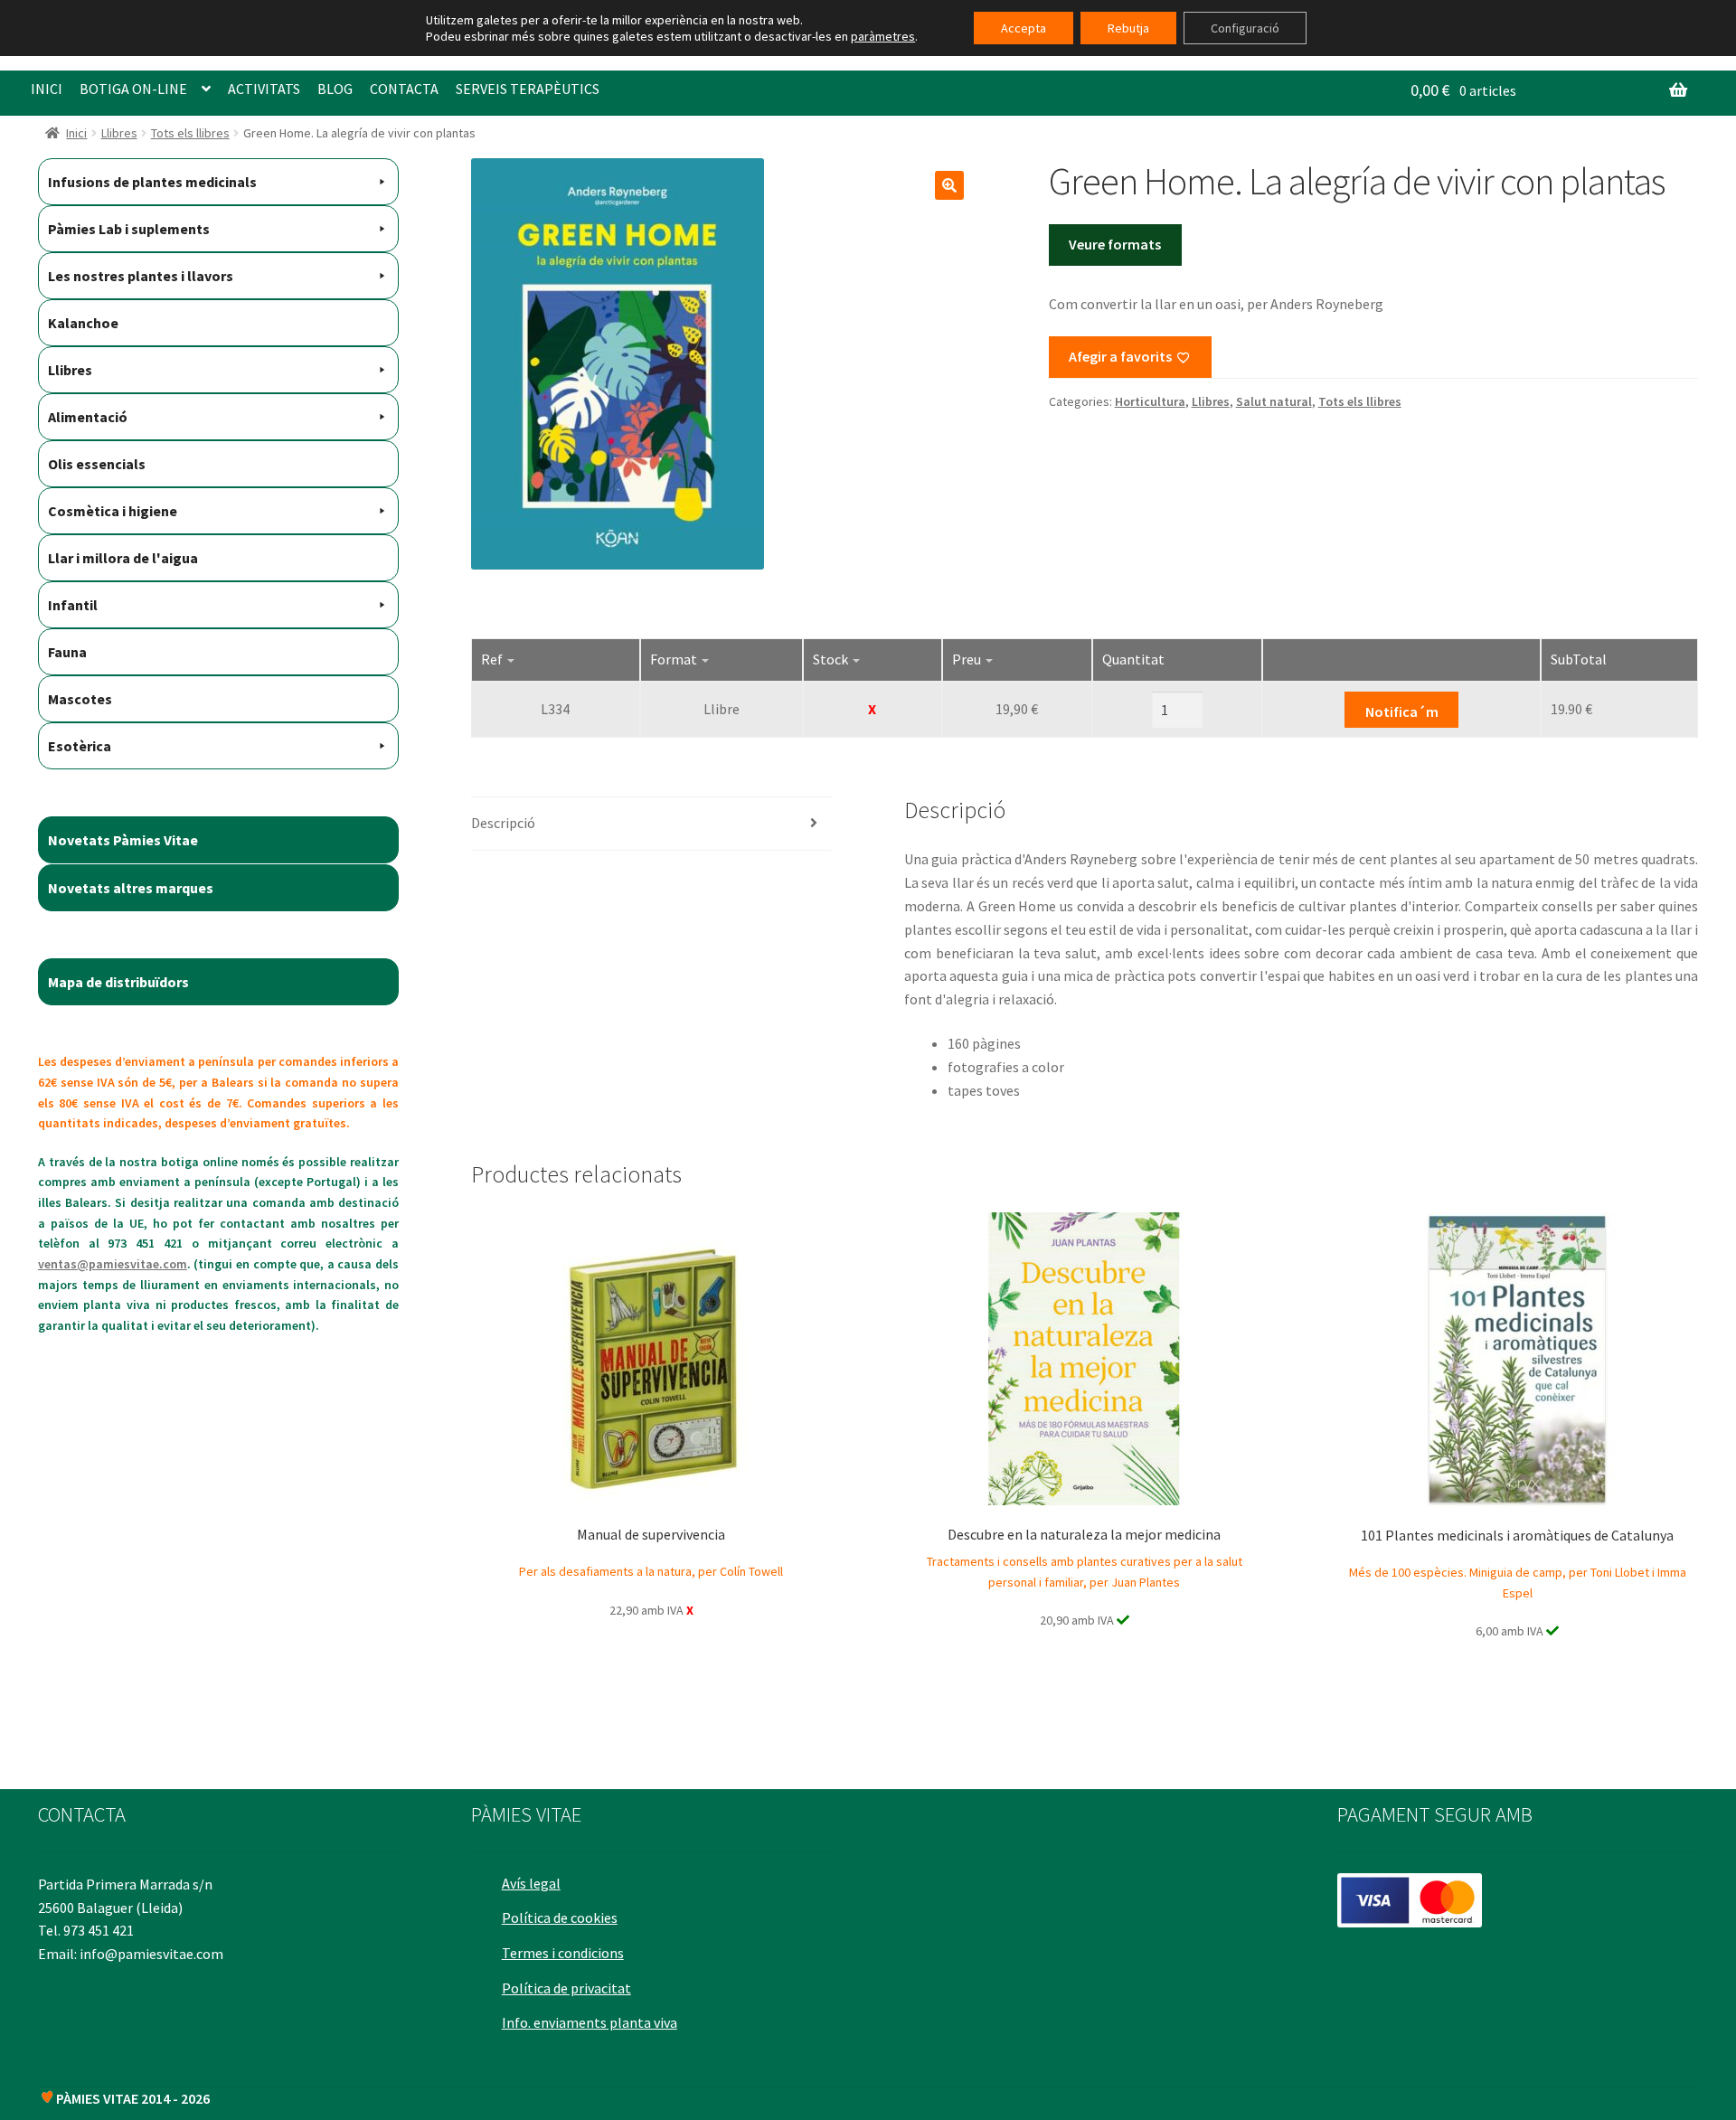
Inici (76, 133)
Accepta (1024, 28)
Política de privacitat (566, 1988)
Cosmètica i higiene (113, 511)
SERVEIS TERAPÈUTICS (528, 89)
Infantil (73, 605)
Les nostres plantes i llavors (141, 276)
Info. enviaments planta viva (590, 2022)
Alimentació (88, 417)
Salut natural (1274, 401)
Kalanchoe (83, 323)
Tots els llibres (190, 133)
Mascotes (80, 699)
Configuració (1245, 28)
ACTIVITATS (264, 89)
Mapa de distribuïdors (118, 982)
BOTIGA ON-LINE (133, 89)
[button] (949, 185)
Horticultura (1150, 401)
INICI (47, 89)
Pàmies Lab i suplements (129, 229)
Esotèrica (80, 746)
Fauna (67, 652)
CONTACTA (404, 89)
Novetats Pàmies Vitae (123, 840)
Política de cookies (560, 1917)
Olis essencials (97, 464)
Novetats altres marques (131, 888)
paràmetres (883, 36)
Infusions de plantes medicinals (152, 182)
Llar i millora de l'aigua (123, 558)
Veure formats (1115, 244)
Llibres (119, 133)
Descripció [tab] (503, 823)
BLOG (335, 89)
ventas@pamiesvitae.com (113, 1264)
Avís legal (531, 1883)
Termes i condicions (563, 1953)
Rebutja (1128, 28)
